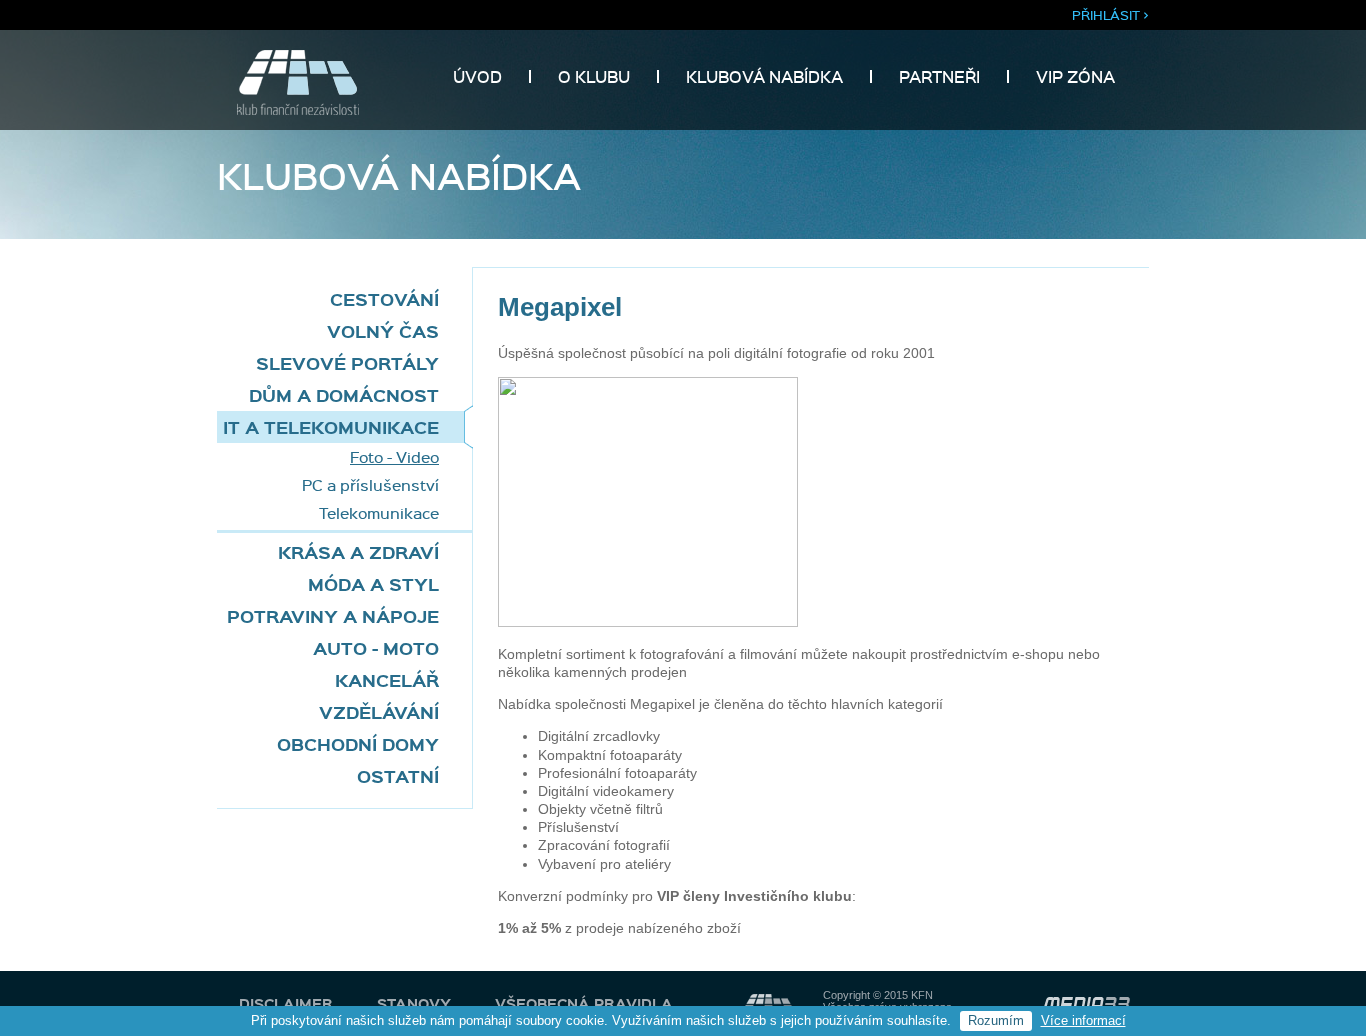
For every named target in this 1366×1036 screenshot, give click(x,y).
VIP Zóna (1075, 76)
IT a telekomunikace (331, 426)
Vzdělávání (379, 711)
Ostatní (398, 775)
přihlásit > (1110, 14)
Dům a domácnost (344, 394)
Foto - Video (394, 457)
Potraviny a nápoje (333, 615)
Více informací (1083, 1020)
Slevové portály (347, 362)
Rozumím (996, 1020)
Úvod (477, 76)
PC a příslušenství (370, 485)
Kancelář (387, 679)
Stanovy (414, 1003)
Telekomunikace (379, 513)
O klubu (594, 76)
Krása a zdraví (358, 551)
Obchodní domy (358, 743)
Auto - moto (376, 647)
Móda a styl (373, 583)
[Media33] (1086, 1004)
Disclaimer (286, 1003)
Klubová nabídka (764, 76)
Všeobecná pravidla (584, 1003)
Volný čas (383, 330)
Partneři (939, 76)
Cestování (384, 298)
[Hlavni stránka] (288, 109)
